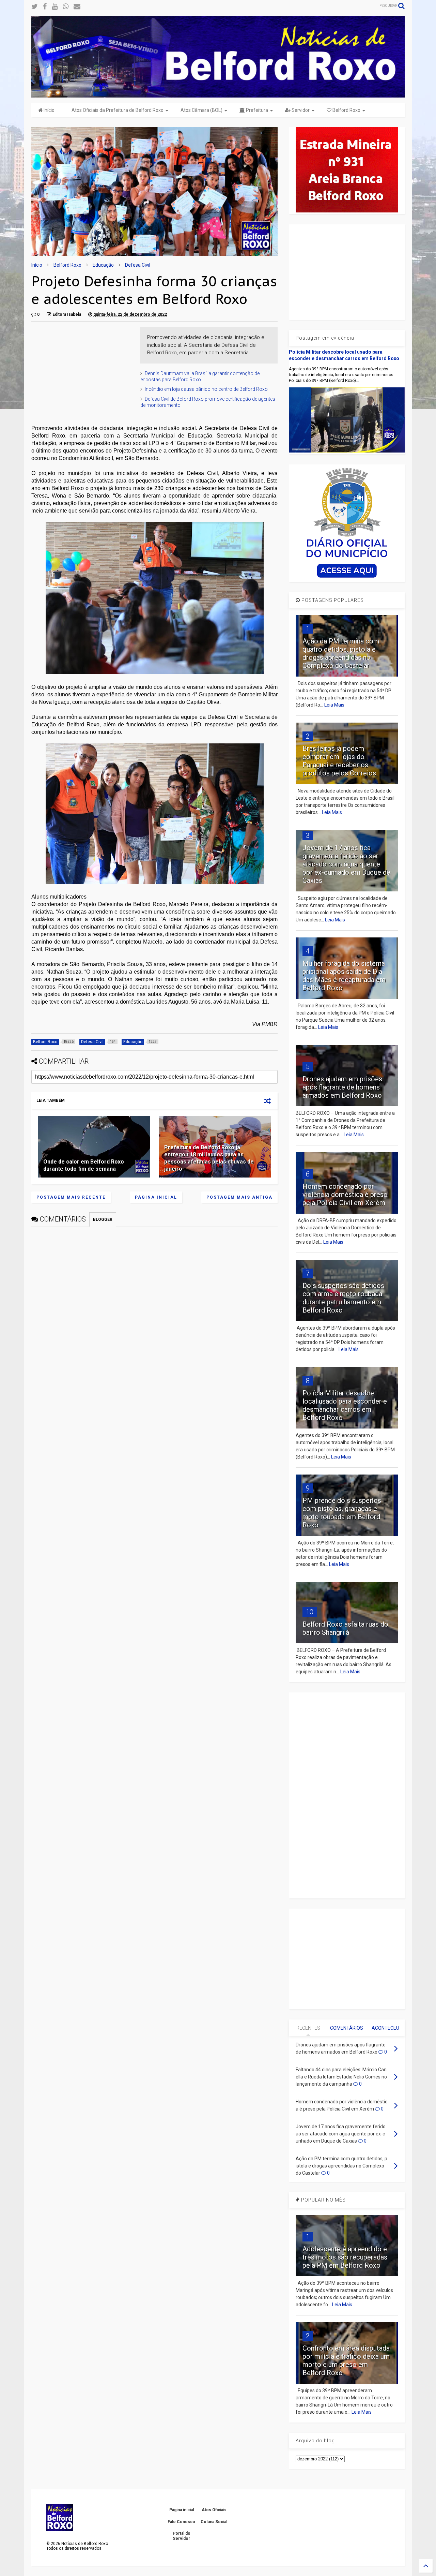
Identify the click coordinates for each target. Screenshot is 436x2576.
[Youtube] (55, 7)
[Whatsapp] (66, 7)
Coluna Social (214, 2522)
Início (49, 110)
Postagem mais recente (71, 1197)
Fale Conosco (181, 2522)
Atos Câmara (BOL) (201, 110)
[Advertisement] (82, 369)
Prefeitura (256, 110)
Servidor (300, 110)
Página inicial (156, 1197)
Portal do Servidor (182, 2536)
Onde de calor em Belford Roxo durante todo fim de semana (84, 1165)
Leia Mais (334, 705)
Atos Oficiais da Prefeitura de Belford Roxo (118, 110)
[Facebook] (45, 7)
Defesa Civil (138, 265)
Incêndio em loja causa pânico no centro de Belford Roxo (206, 389)
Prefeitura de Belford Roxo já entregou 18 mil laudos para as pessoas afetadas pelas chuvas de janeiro (209, 1158)
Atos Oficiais (214, 2510)
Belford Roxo (346, 110)
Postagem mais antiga (239, 1197)
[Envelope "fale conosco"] (77, 7)
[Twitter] (35, 7)
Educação (103, 265)
